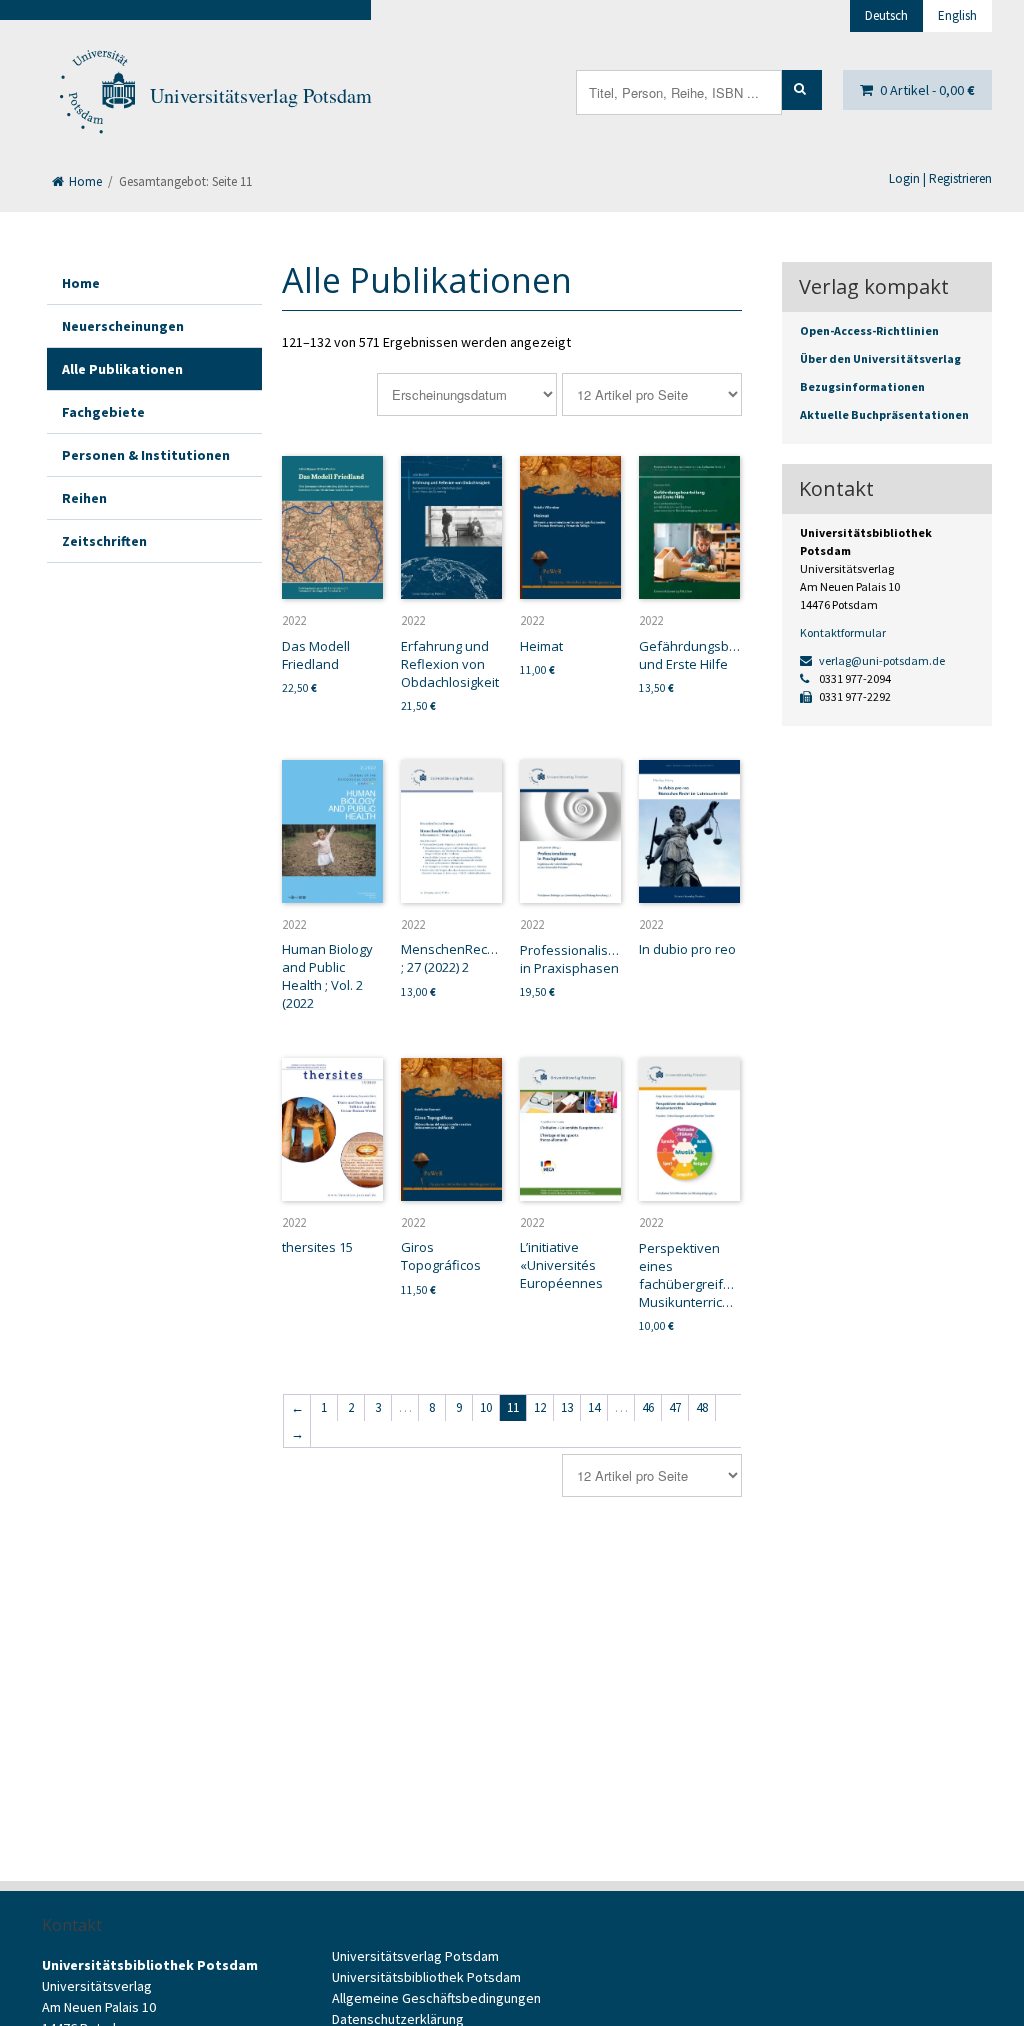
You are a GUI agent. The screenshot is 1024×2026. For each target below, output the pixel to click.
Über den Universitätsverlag (880, 358)
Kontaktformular (843, 632)
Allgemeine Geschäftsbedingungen (436, 1998)
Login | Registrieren (940, 178)
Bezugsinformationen (862, 386)
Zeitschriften (104, 541)
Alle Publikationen (122, 369)
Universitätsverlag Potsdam (261, 95)
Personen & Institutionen (146, 455)
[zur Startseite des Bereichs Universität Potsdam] (96, 96)
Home (84, 181)
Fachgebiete (103, 412)
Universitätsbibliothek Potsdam (426, 1977)
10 (486, 1407)
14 (594, 1407)
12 (540, 1407)
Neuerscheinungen (123, 326)
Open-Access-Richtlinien (869, 330)
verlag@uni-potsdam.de (881, 660)
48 (702, 1407)
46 (648, 1407)
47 (675, 1407)
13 (567, 1407)
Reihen (84, 498)
